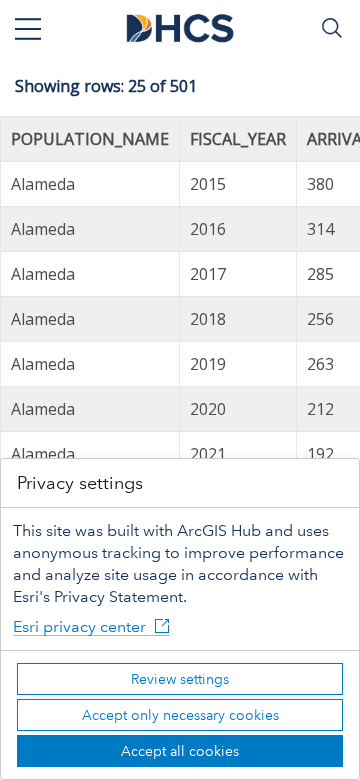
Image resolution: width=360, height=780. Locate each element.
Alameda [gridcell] (43, 184)
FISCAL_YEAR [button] (238, 139)
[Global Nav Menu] (28, 28)
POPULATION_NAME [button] (90, 139)
